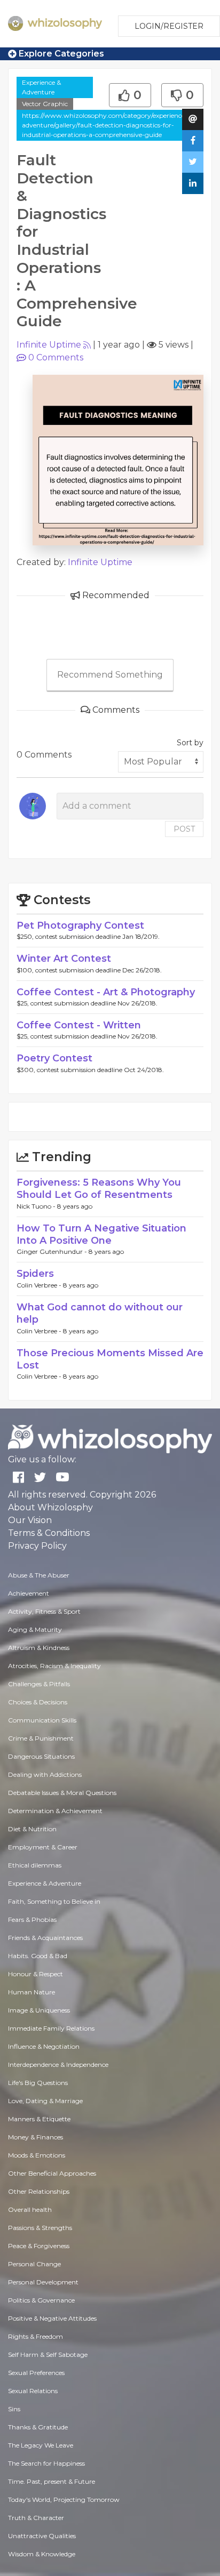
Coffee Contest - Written (79, 1025)
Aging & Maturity (35, 1629)
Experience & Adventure (41, 87)
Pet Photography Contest (80, 925)
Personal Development (43, 2282)
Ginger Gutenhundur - (53, 1251)
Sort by (190, 743)
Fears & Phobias (32, 1919)
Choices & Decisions (38, 1702)
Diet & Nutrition (32, 1829)
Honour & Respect (36, 1974)
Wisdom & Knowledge (42, 2554)
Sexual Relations (33, 2391)
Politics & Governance (41, 2300)
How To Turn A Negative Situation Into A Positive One (101, 1234)
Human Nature (32, 1992)
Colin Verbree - (40, 1285)
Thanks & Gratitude (38, 2427)
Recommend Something (110, 675)
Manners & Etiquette (39, 2119)
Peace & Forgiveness (39, 2246)
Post (184, 829)
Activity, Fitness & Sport (44, 1611)
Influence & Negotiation (44, 2046)
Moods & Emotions (37, 2155)
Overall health (30, 2209)
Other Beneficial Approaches (52, 2173)
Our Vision (30, 1520)
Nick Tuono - (37, 1206)
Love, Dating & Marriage (45, 2101)
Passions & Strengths (40, 2228)
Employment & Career (43, 1847)
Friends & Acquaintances (45, 1938)
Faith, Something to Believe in (54, 1901)
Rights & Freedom (36, 2336)
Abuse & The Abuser (39, 1575)
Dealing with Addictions (45, 1774)
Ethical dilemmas (35, 1865)
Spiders (35, 1274)
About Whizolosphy (50, 1507)
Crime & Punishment (41, 1738)
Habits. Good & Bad (38, 1956)
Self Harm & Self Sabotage (48, 2354)
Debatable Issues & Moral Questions (62, 1793)
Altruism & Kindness (39, 1648)
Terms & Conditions (49, 1533)
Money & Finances (36, 2137)
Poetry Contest (54, 1058)
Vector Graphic (45, 104)
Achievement (29, 1593)
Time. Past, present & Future (52, 2481)
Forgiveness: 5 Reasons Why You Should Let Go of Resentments (99, 1189)
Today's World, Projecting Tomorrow (64, 2499)
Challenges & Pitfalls (39, 1684)
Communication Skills (42, 1720)
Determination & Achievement (55, 1811)
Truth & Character (36, 2518)
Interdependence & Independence (58, 2064)
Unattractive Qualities (42, 2536)
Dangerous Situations (41, 1756)
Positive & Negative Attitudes (52, 2318)
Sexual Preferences (36, 2373)
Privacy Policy (37, 1546)
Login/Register (169, 26)
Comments (56, 357)
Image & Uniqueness (39, 2010)
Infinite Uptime (49, 345)
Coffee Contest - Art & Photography (106, 992)
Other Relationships (39, 2191)
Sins (14, 2409)
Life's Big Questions (38, 2083)
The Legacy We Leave (41, 2445)
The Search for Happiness (46, 2463)
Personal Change (34, 2264)
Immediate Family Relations (51, 2028)
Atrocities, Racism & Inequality (54, 1666)
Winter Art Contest (64, 959)
